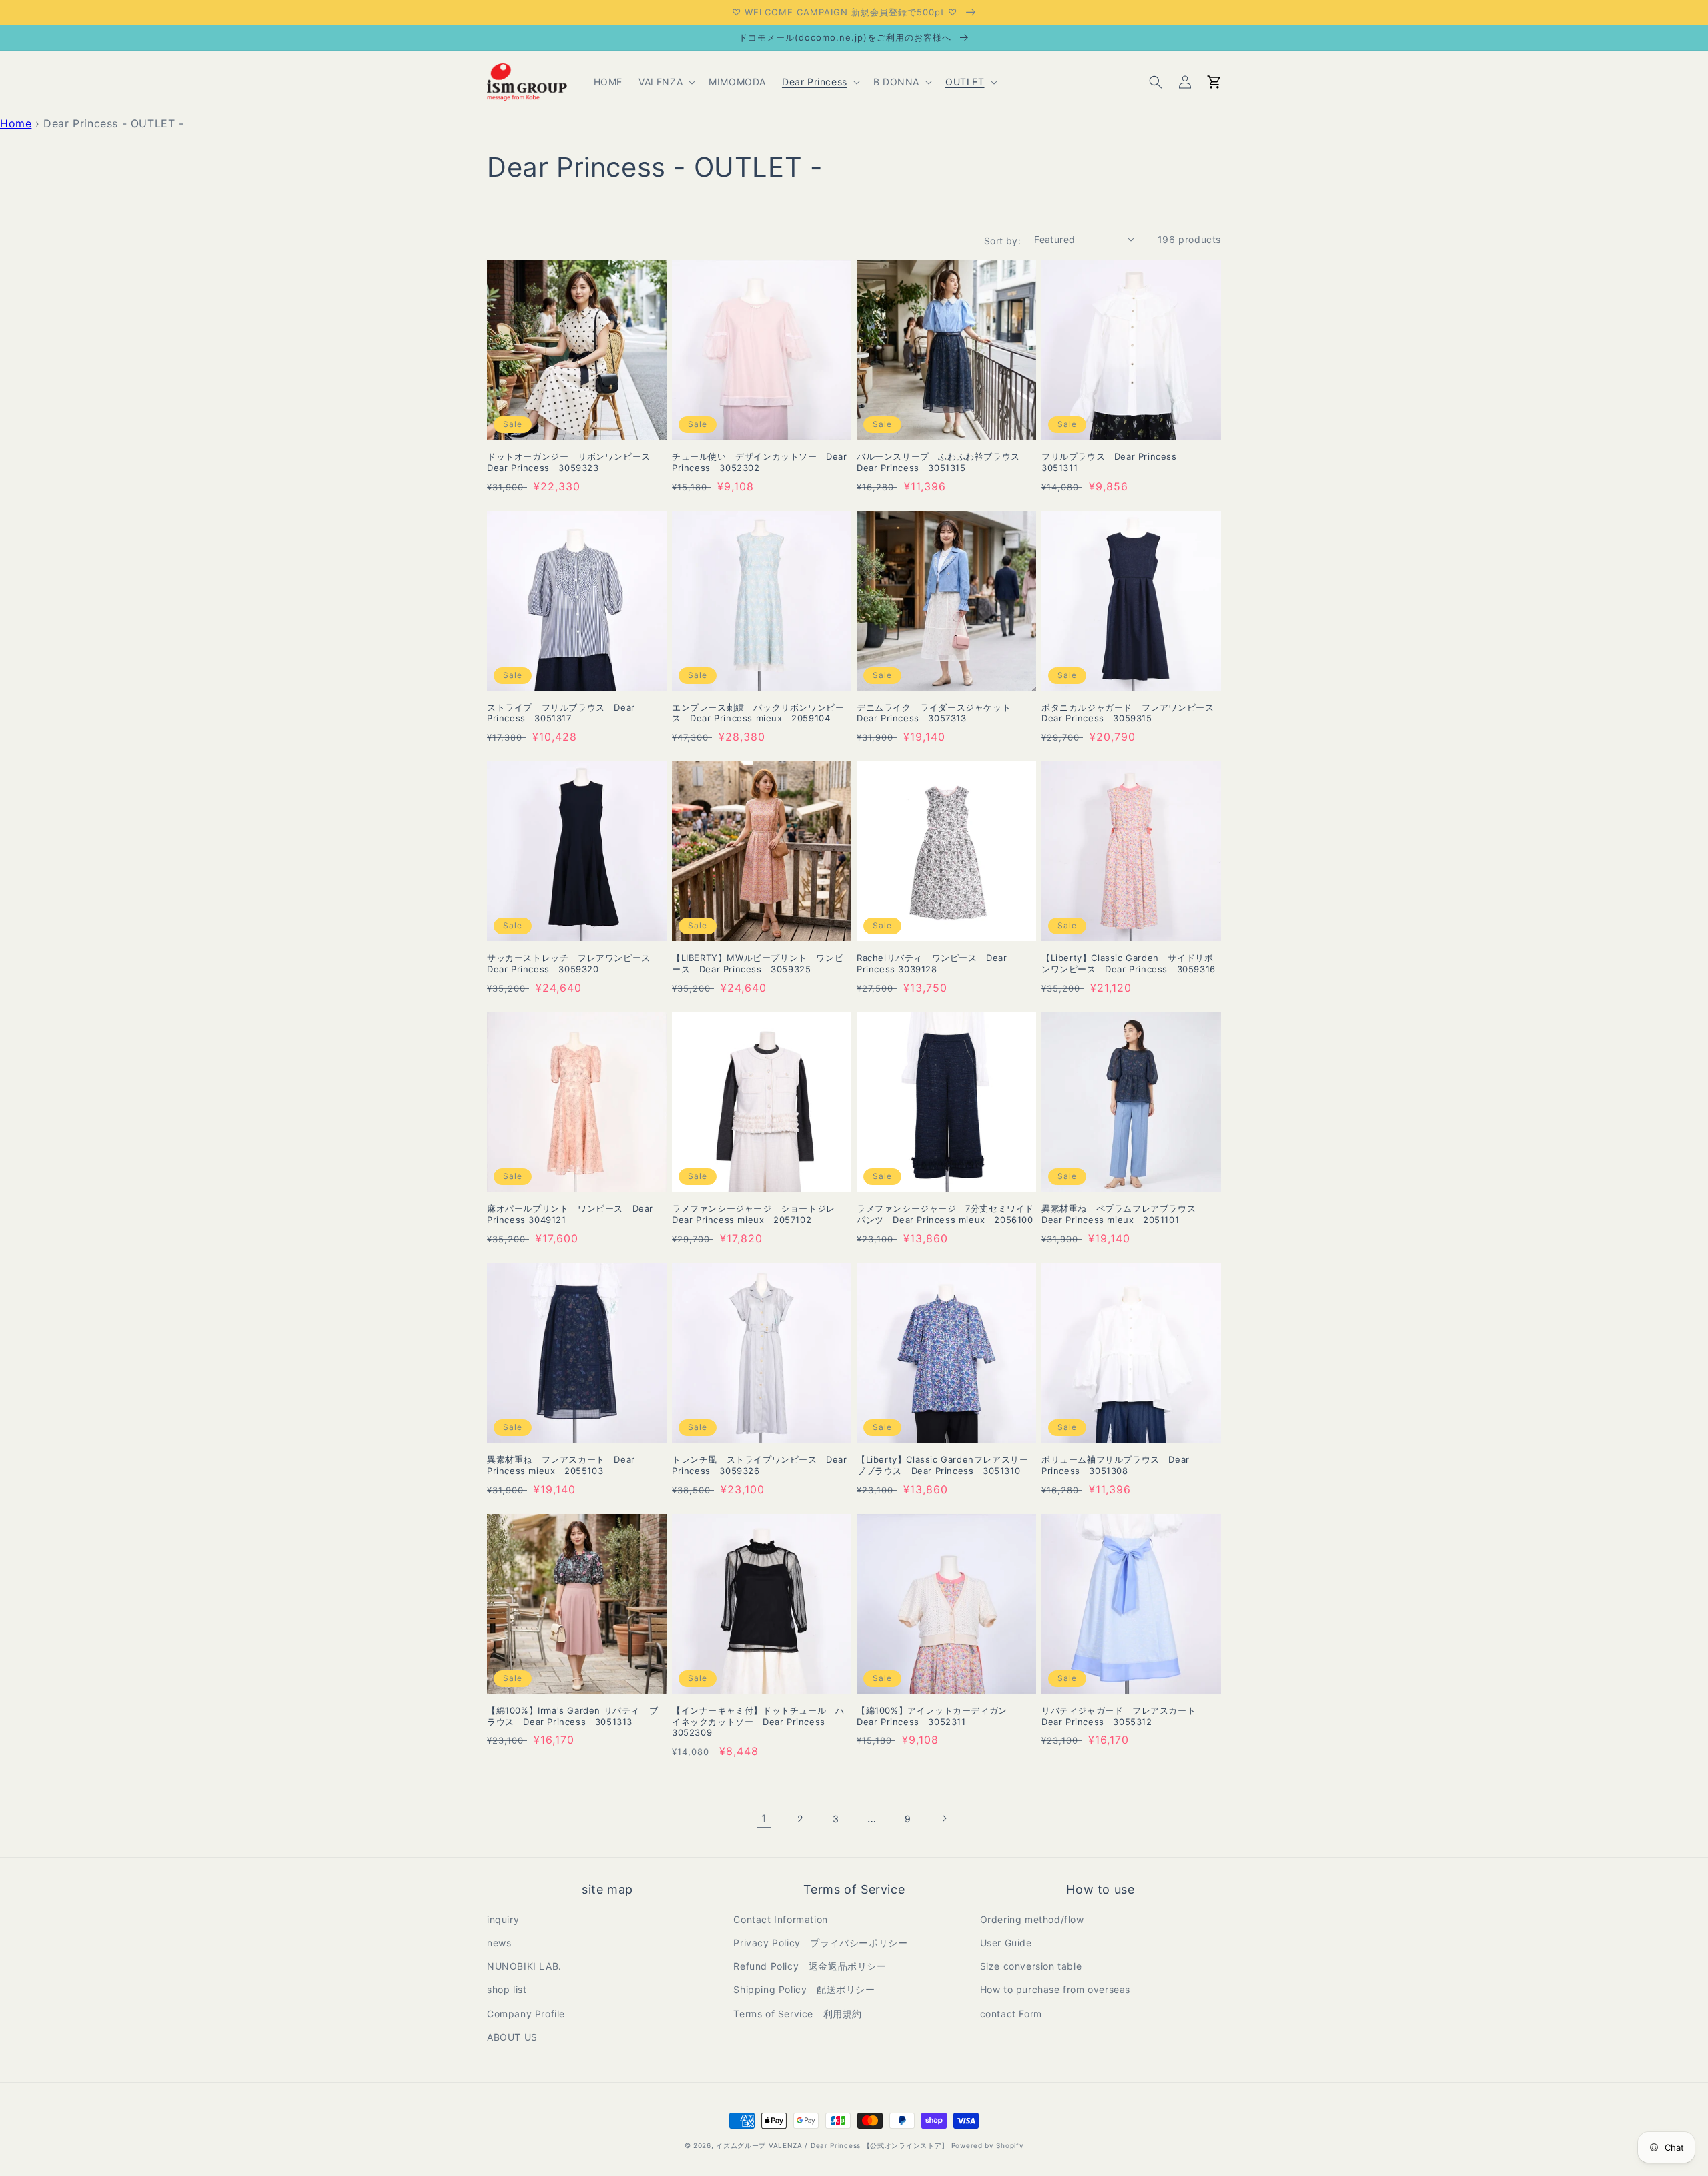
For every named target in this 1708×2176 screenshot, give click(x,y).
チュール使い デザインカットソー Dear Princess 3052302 (760, 462)
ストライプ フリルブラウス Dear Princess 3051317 (561, 713)
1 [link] (764, 1818)
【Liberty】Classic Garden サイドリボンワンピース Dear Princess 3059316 (1129, 963)
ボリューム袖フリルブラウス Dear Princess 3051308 (1116, 1465)
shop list (507, 1989)
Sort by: (1002, 241)
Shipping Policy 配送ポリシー (804, 1989)
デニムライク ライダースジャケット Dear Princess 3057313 (938, 713)
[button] (666, 82)
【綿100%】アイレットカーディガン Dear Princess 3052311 (936, 1716)
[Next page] (944, 1818)
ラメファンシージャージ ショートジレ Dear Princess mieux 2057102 (758, 1214)
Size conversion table (1031, 1966)
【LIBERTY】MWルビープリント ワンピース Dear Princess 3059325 (758, 963)
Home (16, 123)
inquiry (503, 1919)
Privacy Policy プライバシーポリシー (820, 1943)
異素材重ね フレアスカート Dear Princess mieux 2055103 (561, 1465)
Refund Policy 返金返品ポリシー (810, 1966)
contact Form (1011, 2014)
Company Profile (526, 2014)
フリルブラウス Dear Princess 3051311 (1114, 462)
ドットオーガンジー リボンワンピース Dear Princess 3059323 (573, 462)
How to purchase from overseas (1055, 1989)
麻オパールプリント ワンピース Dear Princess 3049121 (570, 1214)
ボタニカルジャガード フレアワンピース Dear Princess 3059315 (1131, 713)
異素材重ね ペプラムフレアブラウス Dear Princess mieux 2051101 (1123, 1214)
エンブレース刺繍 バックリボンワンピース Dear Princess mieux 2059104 (758, 713)
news (499, 1943)
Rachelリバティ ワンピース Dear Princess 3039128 (932, 963)
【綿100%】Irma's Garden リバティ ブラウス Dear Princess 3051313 (572, 1716)
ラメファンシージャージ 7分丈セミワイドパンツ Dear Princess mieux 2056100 (945, 1214)
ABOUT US (512, 2037)
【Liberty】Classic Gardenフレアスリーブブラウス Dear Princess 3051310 (942, 1465)
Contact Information (780, 1919)
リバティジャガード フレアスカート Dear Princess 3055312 (1123, 1716)
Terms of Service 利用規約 (798, 2014)
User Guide (1006, 1943)
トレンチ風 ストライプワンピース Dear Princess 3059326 (760, 1465)
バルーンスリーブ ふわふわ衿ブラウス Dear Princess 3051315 (943, 462)
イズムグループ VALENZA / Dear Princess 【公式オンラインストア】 (832, 2145)
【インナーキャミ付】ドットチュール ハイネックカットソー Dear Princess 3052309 (758, 1722)
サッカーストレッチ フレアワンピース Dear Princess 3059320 (573, 963)
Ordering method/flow (1032, 1919)
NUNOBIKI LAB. (524, 1966)
